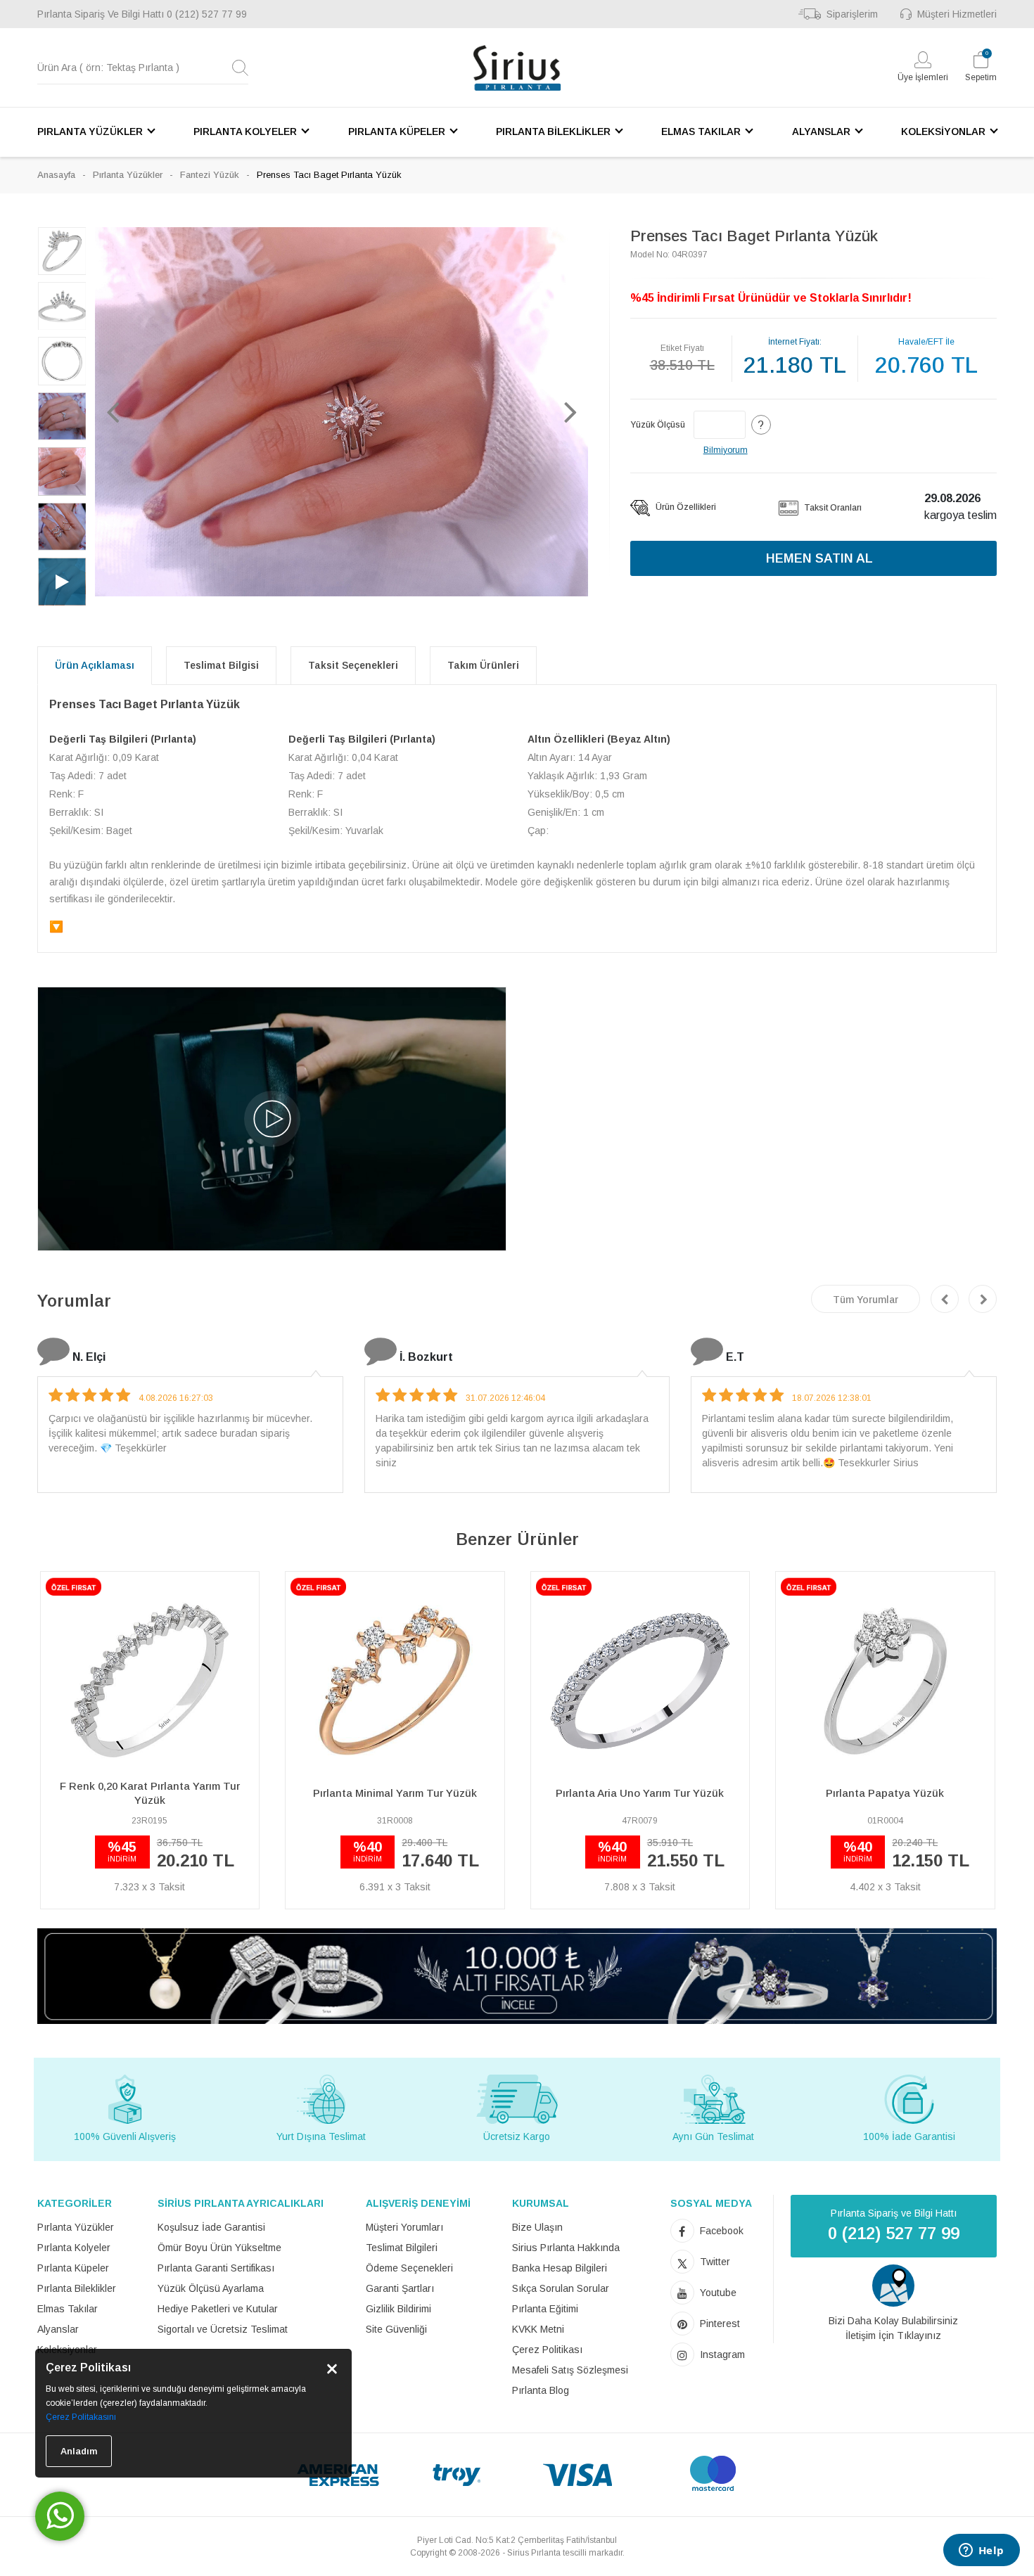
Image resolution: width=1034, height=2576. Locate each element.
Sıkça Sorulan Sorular (561, 2288)
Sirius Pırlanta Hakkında (566, 2248)
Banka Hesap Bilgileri (560, 2268)
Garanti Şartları (400, 2288)
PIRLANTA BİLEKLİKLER (553, 132)
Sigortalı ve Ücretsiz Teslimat (223, 2329)
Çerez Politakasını (81, 2417)
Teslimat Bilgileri (402, 2248)
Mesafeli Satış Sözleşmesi (570, 2370)
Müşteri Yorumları (404, 2227)
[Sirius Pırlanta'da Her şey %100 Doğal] (517, 1975)
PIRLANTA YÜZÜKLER (90, 132)
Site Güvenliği (396, 2329)
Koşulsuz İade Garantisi (211, 2227)
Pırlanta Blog (541, 2390)
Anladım (79, 2451)
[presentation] (945, 1299)
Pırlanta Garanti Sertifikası (216, 2268)
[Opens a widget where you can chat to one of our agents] (981, 2551)
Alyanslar (58, 2329)
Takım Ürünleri (483, 665)
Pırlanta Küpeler (73, 2268)
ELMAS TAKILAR (701, 132)
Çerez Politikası (547, 2350)
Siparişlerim (852, 14)
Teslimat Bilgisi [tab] (221, 665)
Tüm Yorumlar (866, 1300)
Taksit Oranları (832, 508)
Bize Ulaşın (537, 2227)
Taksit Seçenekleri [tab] (353, 665)
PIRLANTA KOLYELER (245, 132)
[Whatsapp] (60, 2516)
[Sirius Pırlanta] (517, 68)
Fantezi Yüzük (210, 175)
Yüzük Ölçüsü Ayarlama (211, 2288)
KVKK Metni (538, 2329)
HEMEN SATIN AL (819, 558)
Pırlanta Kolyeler (74, 2248)
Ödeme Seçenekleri (409, 2268)
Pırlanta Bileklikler (77, 2288)
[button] (113, 411)
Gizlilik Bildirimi (398, 2309)
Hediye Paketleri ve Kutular (218, 2309)
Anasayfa (56, 175)
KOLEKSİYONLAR (943, 132)
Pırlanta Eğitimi (545, 2309)
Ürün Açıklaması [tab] (95, 665)
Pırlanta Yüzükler (128, 175)
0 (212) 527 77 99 (207, 14)
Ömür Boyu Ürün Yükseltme (219, 2248)
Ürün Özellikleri (685, 507)
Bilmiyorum (726, 450)
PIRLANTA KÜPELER (397, 132)
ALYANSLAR (821, 132)
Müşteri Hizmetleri (957, 14)
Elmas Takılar (68, 2309)
